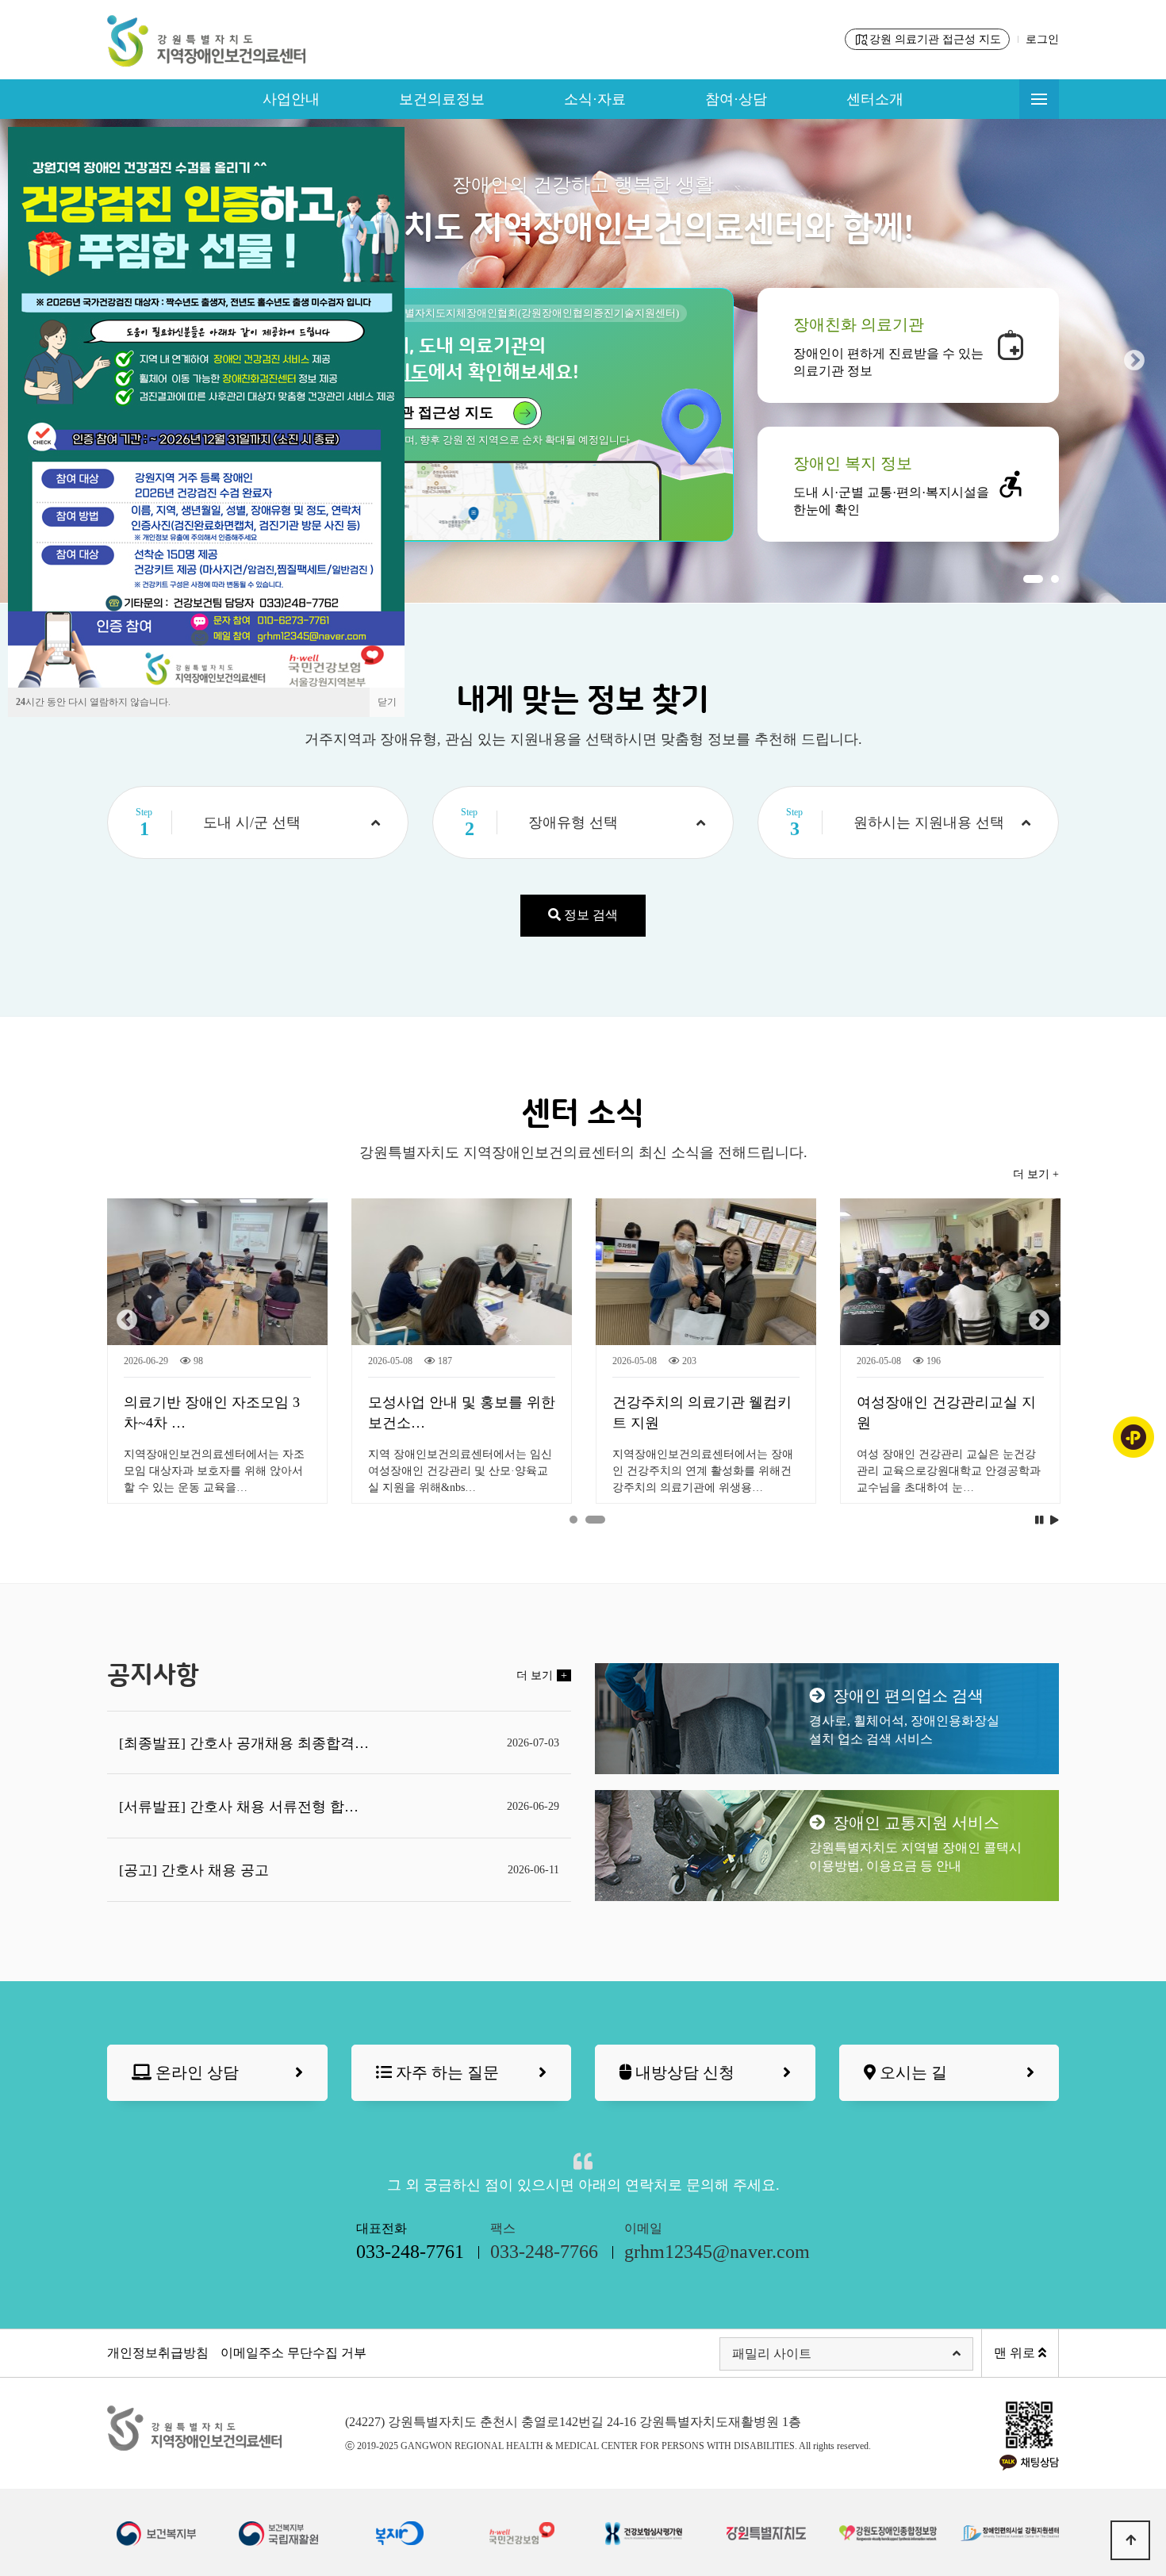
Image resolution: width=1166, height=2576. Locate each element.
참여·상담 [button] (736, 99)
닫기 (387, 702)
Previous (127, 1321)
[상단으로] (1130, 2540)
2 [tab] (1055, 579)
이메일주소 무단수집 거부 (293, 2353)
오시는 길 (911, 2072)
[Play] (1055, 1521)
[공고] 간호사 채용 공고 (194, 1870)
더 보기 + (1036, 1174)
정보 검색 (589, 915)
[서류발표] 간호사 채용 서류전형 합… (239, 1807)
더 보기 (542, 1675)
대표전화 (410, 2242)
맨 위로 (1016, 2353)
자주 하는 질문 (445, 2072)
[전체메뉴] (1039, 99)
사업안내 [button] (291, 99)
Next (1134, 361)
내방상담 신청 (683, 2072)
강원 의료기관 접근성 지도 (935, 39)
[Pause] (1039, 1521)
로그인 (1042, 39)
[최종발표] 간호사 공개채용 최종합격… (244, 1743)
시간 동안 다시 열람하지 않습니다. (93, 702)
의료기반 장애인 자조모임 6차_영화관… (700, 1413)
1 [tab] (1033, 579)
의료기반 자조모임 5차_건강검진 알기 (946, 1413)
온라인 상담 (195, 2072)
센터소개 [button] (875, 99)
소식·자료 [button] (595, 99)
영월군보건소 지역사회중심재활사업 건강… (211, 1413)
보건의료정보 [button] (442, 99)
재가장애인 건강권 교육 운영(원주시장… (460, 1413)
